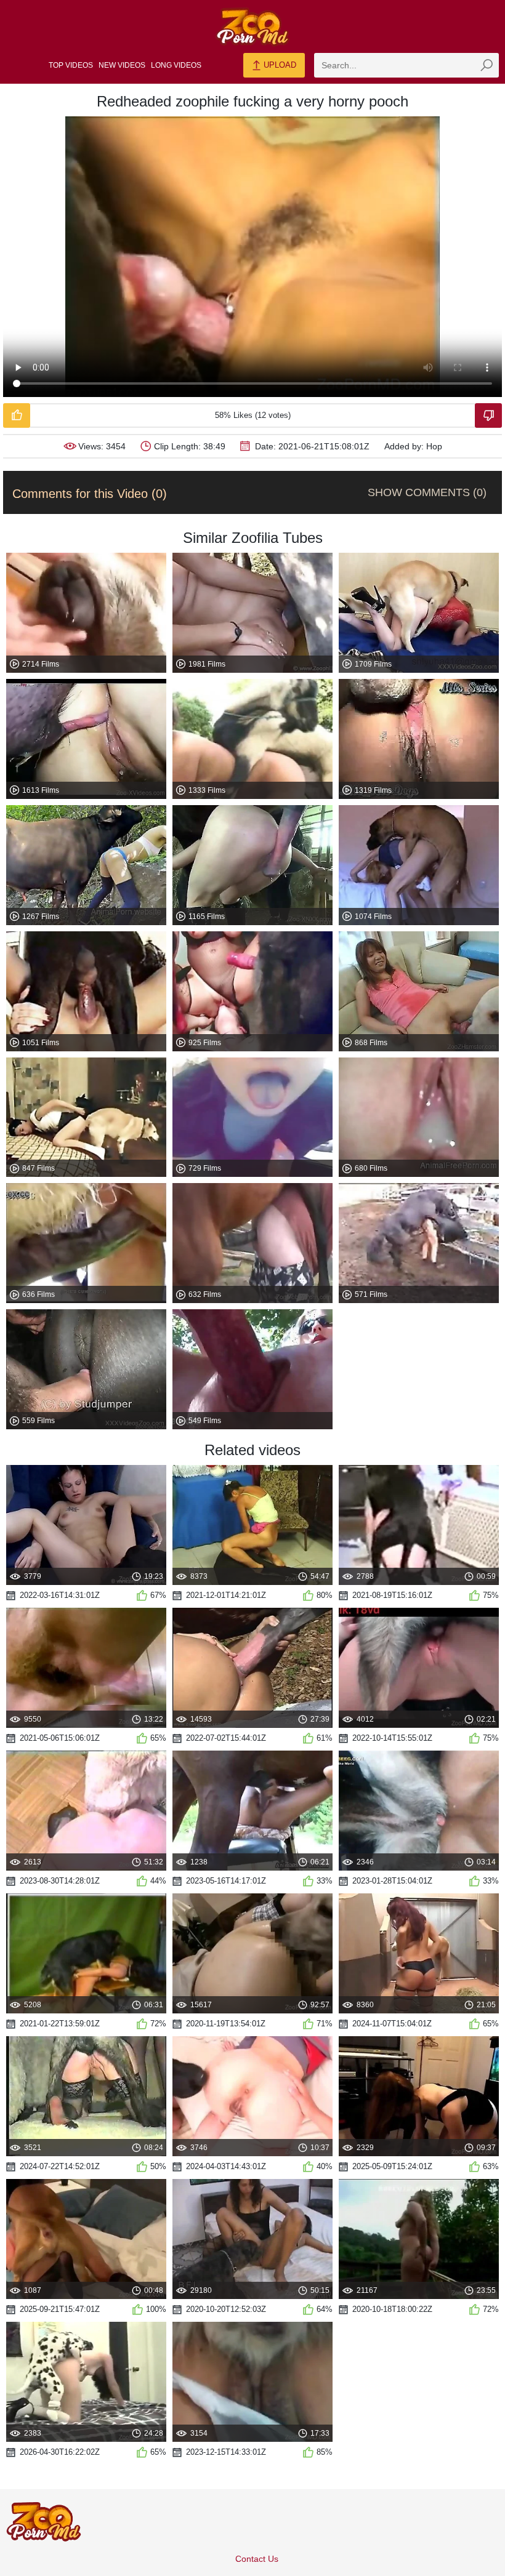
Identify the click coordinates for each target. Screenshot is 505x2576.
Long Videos (176, 65)
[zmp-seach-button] (487, 65)
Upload (279, 65)
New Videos (122, 65)
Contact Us (257, 2559)
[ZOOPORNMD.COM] (252, 27)
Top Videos (71, 65)
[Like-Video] (17, 415)
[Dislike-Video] (488, 415)
